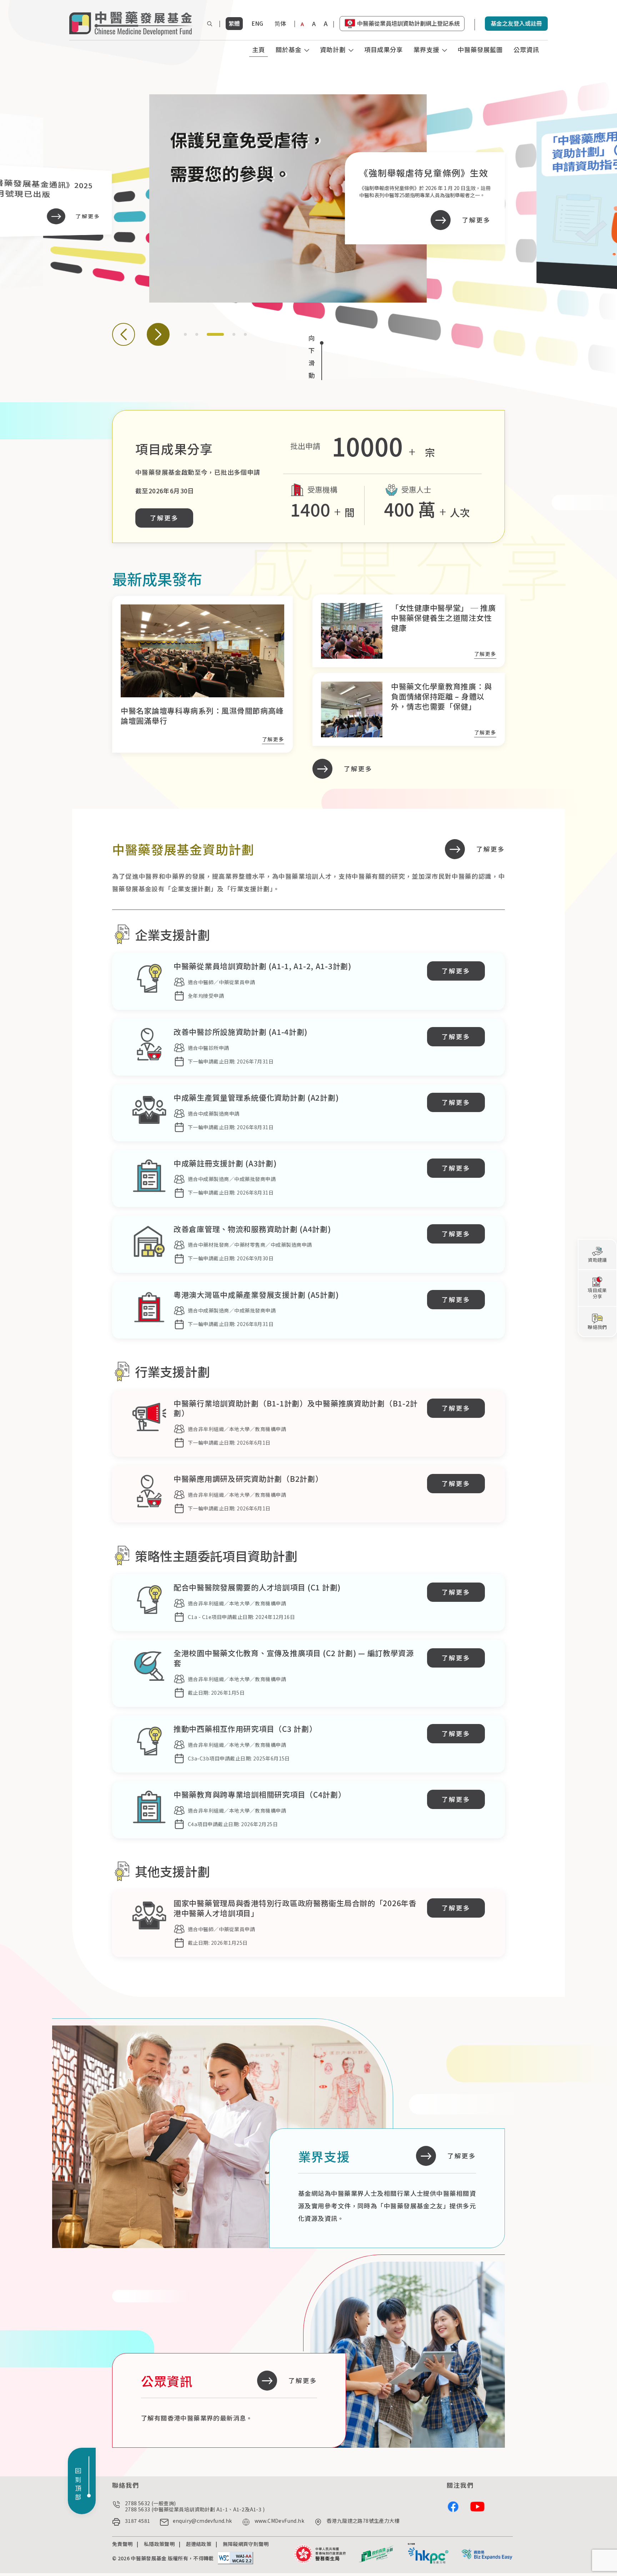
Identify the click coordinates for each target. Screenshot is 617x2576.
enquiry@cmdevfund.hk (202, 2521)
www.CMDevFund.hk (279, 2521)
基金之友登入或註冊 (516, 23)
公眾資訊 (526, 49)
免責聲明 (122, 2544)
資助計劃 (333, 49)
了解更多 (164, 518)
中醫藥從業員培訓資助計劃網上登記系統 (408, 23)
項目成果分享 (383, 49)
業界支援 (426, 49)
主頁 (259, 49)
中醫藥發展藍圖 (480, 49)
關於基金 (289, 49)
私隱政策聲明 (159, 2544)
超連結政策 (199, 2544)
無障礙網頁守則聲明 (246, 2544)
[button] (124, 334)
